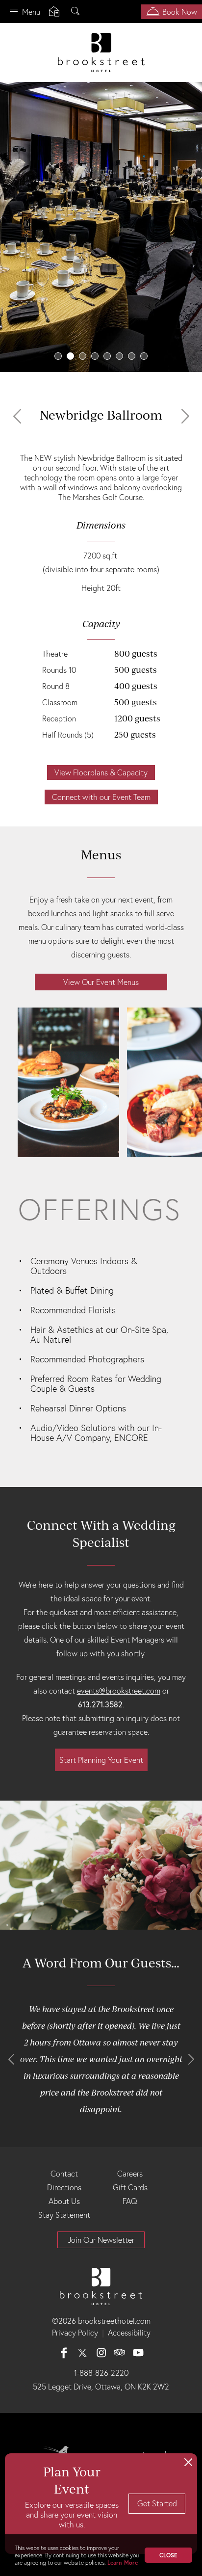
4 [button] (95, 356)
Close (168, 2555)
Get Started (157, 2503)
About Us (64, 2201)
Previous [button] (17, 416)
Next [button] (185, 416)
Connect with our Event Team (101, 797)
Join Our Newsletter (101, 2240)
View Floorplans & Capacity (101, 772)
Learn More (123, 2563)
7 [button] (132, 356)
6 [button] (119, 356)
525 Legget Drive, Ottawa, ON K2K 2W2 (101, 2387)
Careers (130, 2174)
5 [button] (107, 356)
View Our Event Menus (101, 982)
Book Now (180, 12)
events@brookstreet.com (119, 1691)
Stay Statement (64, 2215)
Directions (64, 2187)
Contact (64, 2174)
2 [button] (70, 356)
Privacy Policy (75, 2333)
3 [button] (83, 356)
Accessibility (129, 2333)
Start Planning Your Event (101, 1760)
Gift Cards (130, 2187)
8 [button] (144, 356)
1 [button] (58, 356)
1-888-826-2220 (101, 2373)
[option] (101, 227)
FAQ (130, 2201)
